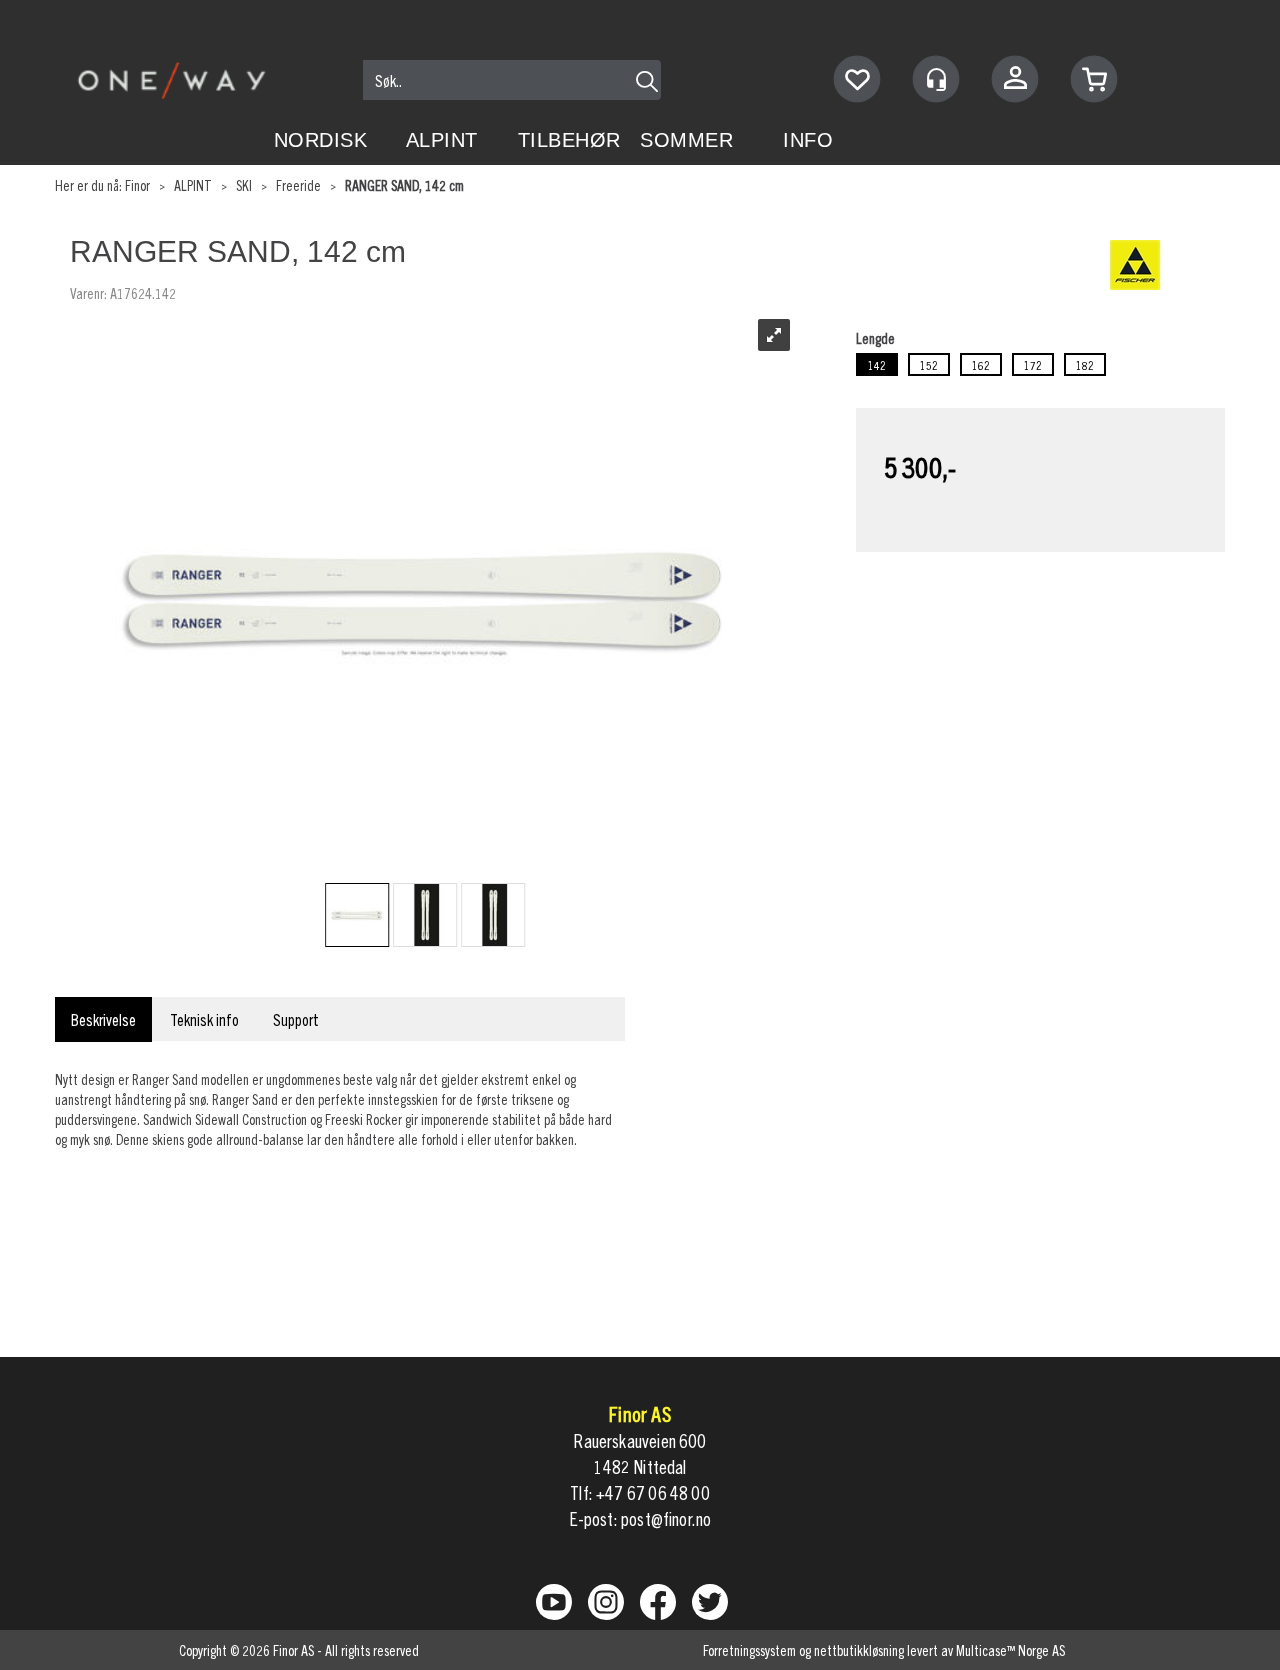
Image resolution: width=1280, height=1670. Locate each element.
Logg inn (1015, 81)
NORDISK (321, 140)
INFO (808, 140)
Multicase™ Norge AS (1010, 1650)
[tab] (103, 1019)
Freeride (298, 185)
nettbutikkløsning (859, 1650)
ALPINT (442, 140)
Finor (137, 185)
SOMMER (686, 140)
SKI (244, 185)
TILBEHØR (569, 140)
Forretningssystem (749, 1650)
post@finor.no (666, 1518)
